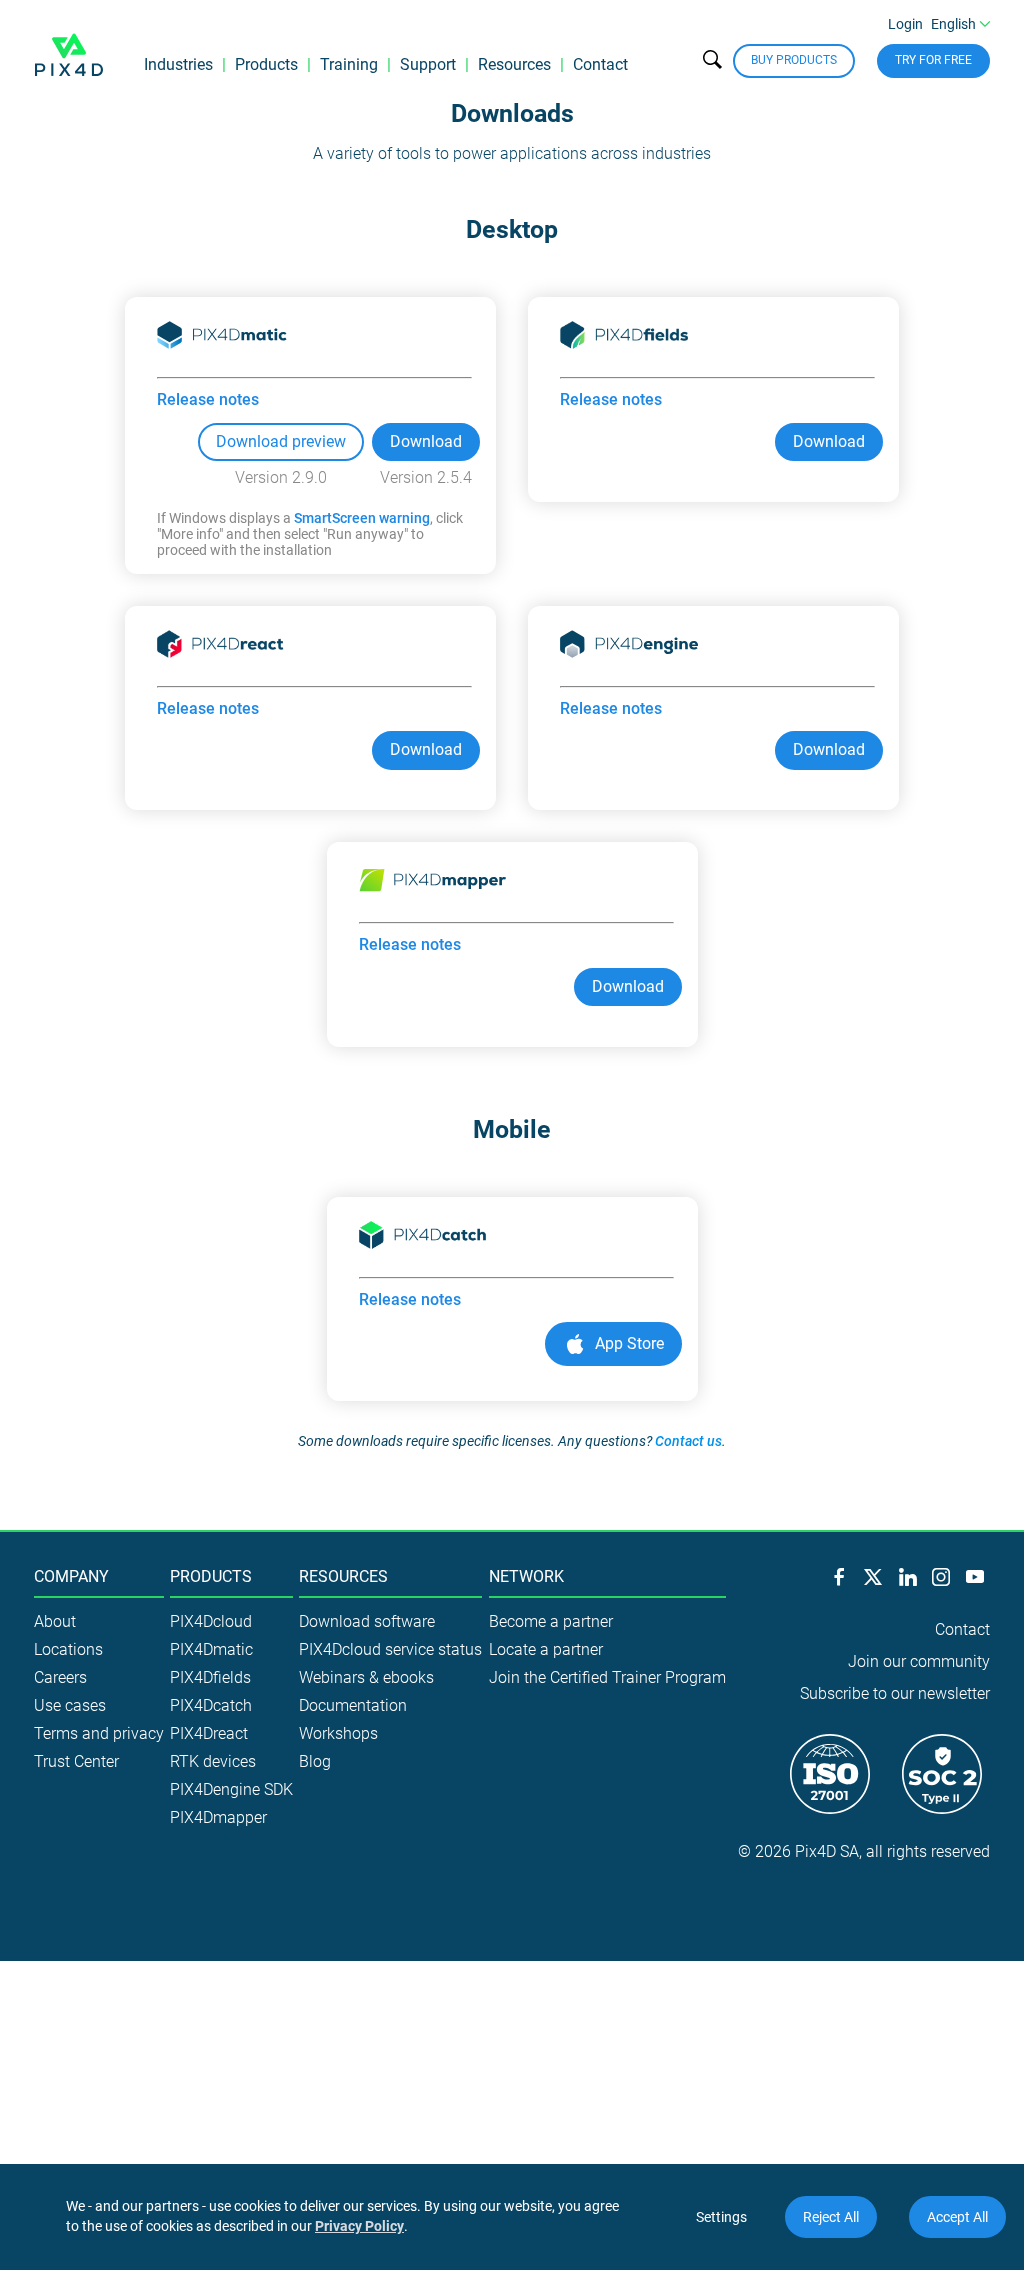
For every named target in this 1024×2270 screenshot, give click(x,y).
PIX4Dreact (209, 1733)
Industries (178, 64)
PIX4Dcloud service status (390, 1649)
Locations (68, 1649)
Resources (514, 64)
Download (426, 441)
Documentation (353, 1705)
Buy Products (794, 60)
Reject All (831, 2217)
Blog (315, 1761)
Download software (367, 1621)
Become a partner (551, 1621)
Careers (60, 1677)
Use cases (70, 1705)
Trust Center (76, 1761)
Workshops (338, 1733)
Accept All (957, 2217)
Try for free (933, 60)
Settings (721, 2217)
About (55, 1621)
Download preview (281, 441)
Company (71, 1577)
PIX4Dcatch (211, 1705)
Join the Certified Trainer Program (607, 1677)
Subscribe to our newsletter (895, 1693)
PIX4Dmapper (218, 1817)
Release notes (208, 399)
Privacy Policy (359, 2226)
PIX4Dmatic (211, 1649)
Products (266, 64)
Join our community (919, 1661)
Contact (600, 64)
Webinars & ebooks (366, 1677)
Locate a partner (546, 1649)
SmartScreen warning (362, 518)
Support (428, 64)
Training (349, 64)
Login (905, 24)
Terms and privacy (99, 1733)
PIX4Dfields (210, 1677)
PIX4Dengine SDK (231, 1789)
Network (526, 1577)
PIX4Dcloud (211, 1621)
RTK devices (213, 1761)
